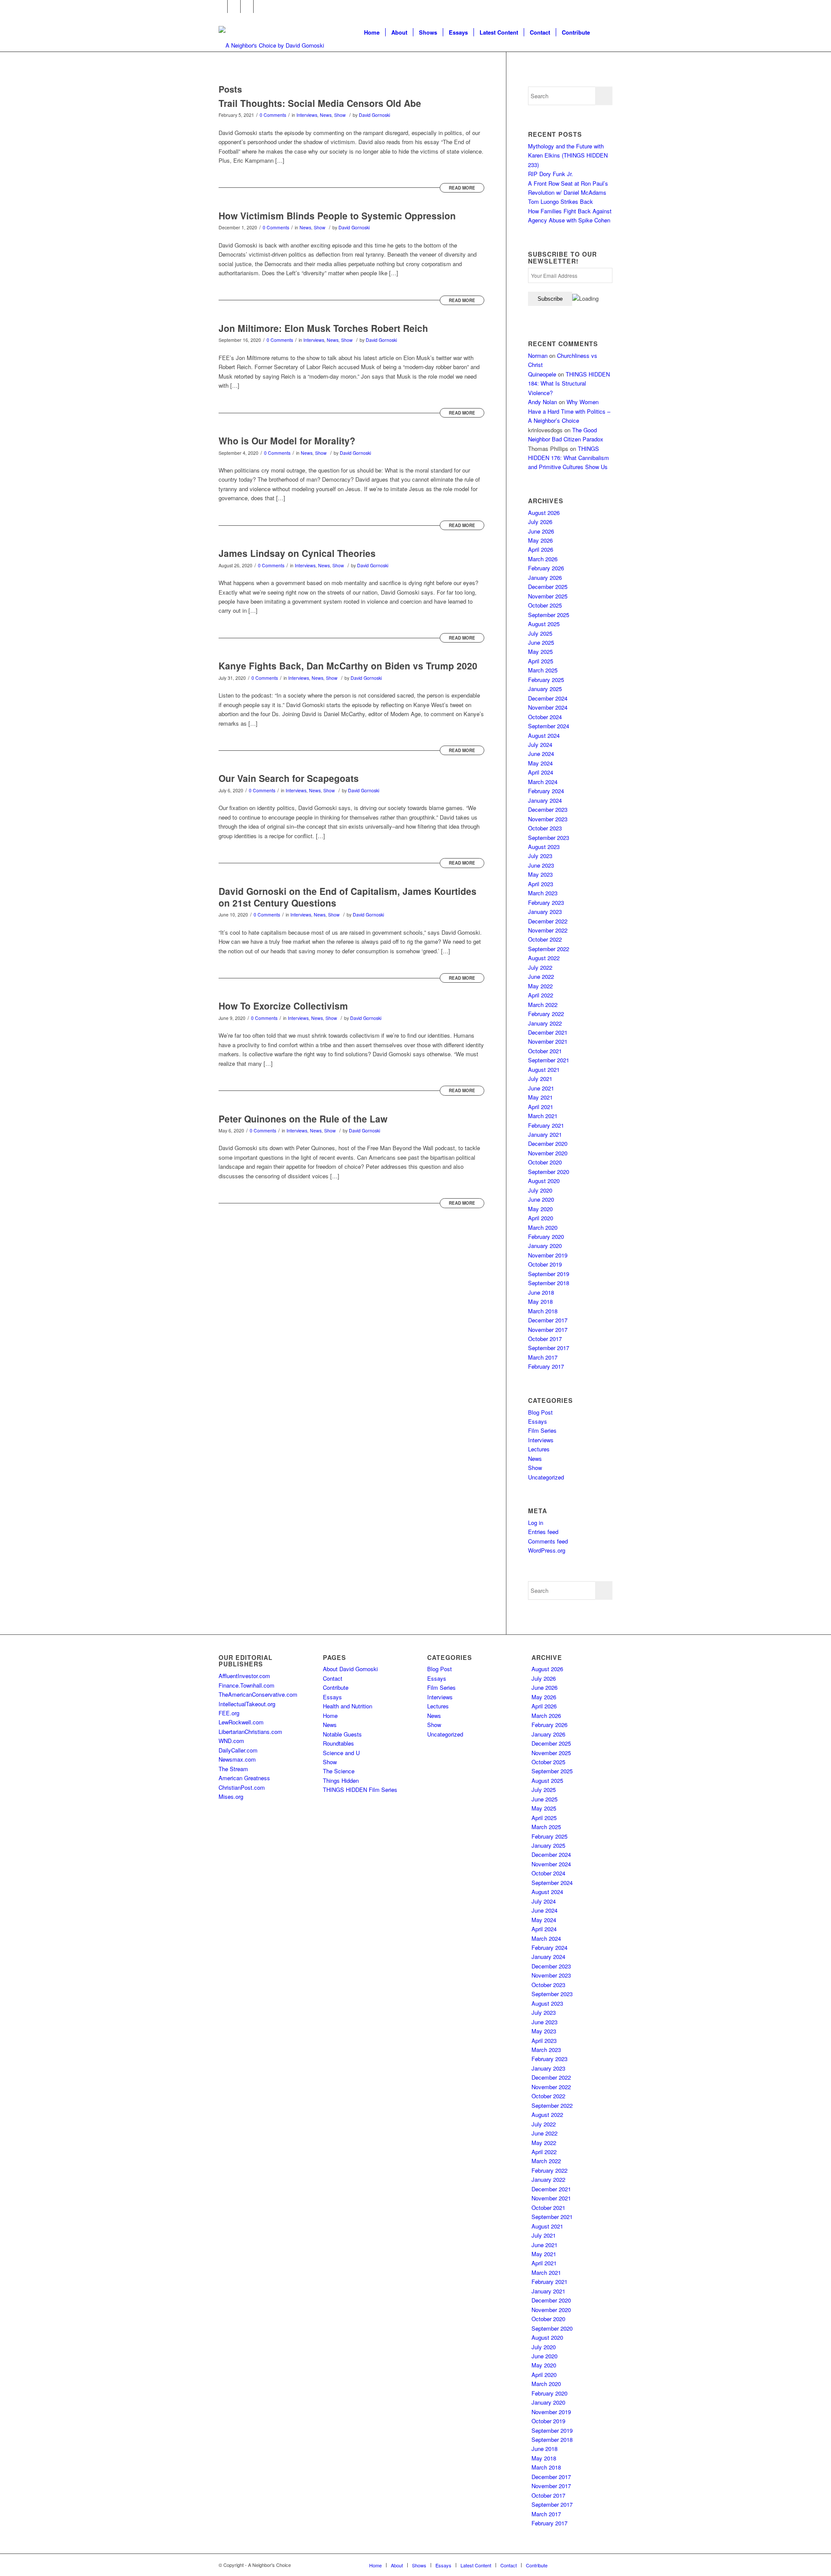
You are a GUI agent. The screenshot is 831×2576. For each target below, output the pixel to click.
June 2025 (541, 642)
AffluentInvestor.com (244, 1676)
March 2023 (543, 893)
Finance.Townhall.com (246, 1685)
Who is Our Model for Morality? (287, 441)
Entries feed (543, 1532)
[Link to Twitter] (234, 6)
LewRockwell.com (241, 1722)
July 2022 (540, 967)
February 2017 (546, 1366)
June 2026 (541, 531)
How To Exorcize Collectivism (283, 1006)
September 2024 (549, 726)
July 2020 (540, 1190)
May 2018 (540, 1301)
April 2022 (541, 995)
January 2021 (545, 1134)
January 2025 (545, 689)
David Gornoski (374, 115)
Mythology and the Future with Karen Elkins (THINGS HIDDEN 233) (568, 155)
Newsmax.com (237, 1759)
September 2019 (549, 1274)
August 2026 (544, 513)
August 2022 (544, 958)
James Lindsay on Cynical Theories (297, 553)
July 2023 (540, 856)
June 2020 (541, 1199)
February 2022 (546, 1014)
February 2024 (546, 791)
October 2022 (545, 939)
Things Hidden (341, 1780)
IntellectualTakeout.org (247, 1704)
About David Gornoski (350, 1669)
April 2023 (541, 884)
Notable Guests (342, 1734)
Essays (538, 1421)
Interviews (307, 115)
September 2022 (549, 949)
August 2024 (544, 735)
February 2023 (546, 902)
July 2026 (540, 522)
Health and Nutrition (348, 1706)
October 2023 (545, 828)
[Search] (604, 32)
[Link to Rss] (260, 6)
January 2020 (545, 1246)
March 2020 (543, 1227)
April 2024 (541, 772)
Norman (538, 355)
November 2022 (548, 930)
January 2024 (545, 800)
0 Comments (273, 115)
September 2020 (549, 1172)
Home (330, 1716)
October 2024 (545, 717)
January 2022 (545, 1023)
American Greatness (244, 1778)
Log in (536, 1523)
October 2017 (545, 1339)
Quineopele (542, 374)
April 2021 (541, 1107)
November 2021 (548, 1041)
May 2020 (540, 1209)
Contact (333, 1678)
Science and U (341, 1753)
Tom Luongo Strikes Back (560, 201)
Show (340, 115)
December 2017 (548, 1320)
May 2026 (540, 540)
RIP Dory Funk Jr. (551, 174)
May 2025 (540, 651)
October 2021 (545, 1051)
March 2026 (543, 559)
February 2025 (546, 680)
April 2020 (541, 1218)
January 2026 (545, 577)
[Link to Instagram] (247, 6)
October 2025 (545, 605)
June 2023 (541, 865)
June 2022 (541, 976)
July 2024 (540, 744)
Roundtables (338, 1743)
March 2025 (543, 670)
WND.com (231, 1741)
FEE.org (229, 1713)
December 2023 (548, 809)
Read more (462, 188)
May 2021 (540, 1097)
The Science (339, 1771)
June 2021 (541, 1088)
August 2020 (544, 1181)
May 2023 (540, 874)
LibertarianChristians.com (250, 1732)
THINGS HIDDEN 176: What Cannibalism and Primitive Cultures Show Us (568, 458)
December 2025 (548, 587)
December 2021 (548, 1032)
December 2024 (548, 698)
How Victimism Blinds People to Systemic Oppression (337, 215)
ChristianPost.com (242, 1787)
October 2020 (545, 1162)
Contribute (336, 1687)
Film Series (542, 1430)
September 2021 (549, 1060)
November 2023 (548, 819)
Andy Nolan (543, 402)
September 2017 (549, 1348)
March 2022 (543, 1005)
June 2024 (541, 754)
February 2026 (546, 568)
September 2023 (549, 838)
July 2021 (540, 1079)
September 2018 (549, 1283)
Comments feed (548, 1541)
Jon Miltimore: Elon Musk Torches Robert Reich (323, 328)
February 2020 (546, 1237)
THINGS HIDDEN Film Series (360, 1790)
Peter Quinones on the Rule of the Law (303, 1119)
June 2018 (541, 1292)
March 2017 (543, 1357)
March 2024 (543, 782)
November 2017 (548, 1330)
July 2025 (540, 633)
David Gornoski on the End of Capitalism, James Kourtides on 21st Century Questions (348, 897)
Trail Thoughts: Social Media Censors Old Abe (320, 103)
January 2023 (545, 912)
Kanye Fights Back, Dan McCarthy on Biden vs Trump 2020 (348, 666)
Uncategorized (546, 1477)
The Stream (233, 1769)
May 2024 (540, 763)
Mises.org (231, 1796)
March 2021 (543, 1116)
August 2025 (544, 624)
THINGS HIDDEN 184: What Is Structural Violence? (569, 383)
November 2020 (548, 1153)
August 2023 (544, 847)
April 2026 (541, 549)
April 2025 (541, 661)
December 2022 (548, 921)
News (326, 115)
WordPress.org (547, 1550)
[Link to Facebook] (221, 6)
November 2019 (548, 1255)
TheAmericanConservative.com (258, 1694)
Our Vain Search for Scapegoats (289, 778)
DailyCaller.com (238, 1750)
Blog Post (540, 1412)
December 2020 (548, 1143)
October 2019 (545, 1264)
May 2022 (540, 986)
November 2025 (548, 596)
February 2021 (546, 1125)
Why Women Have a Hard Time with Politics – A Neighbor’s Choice (569, 411)
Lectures (539, 1449)
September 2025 (549, 615)
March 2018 (543, 1311)
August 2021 (544, 1069)
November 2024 (548, 707)
